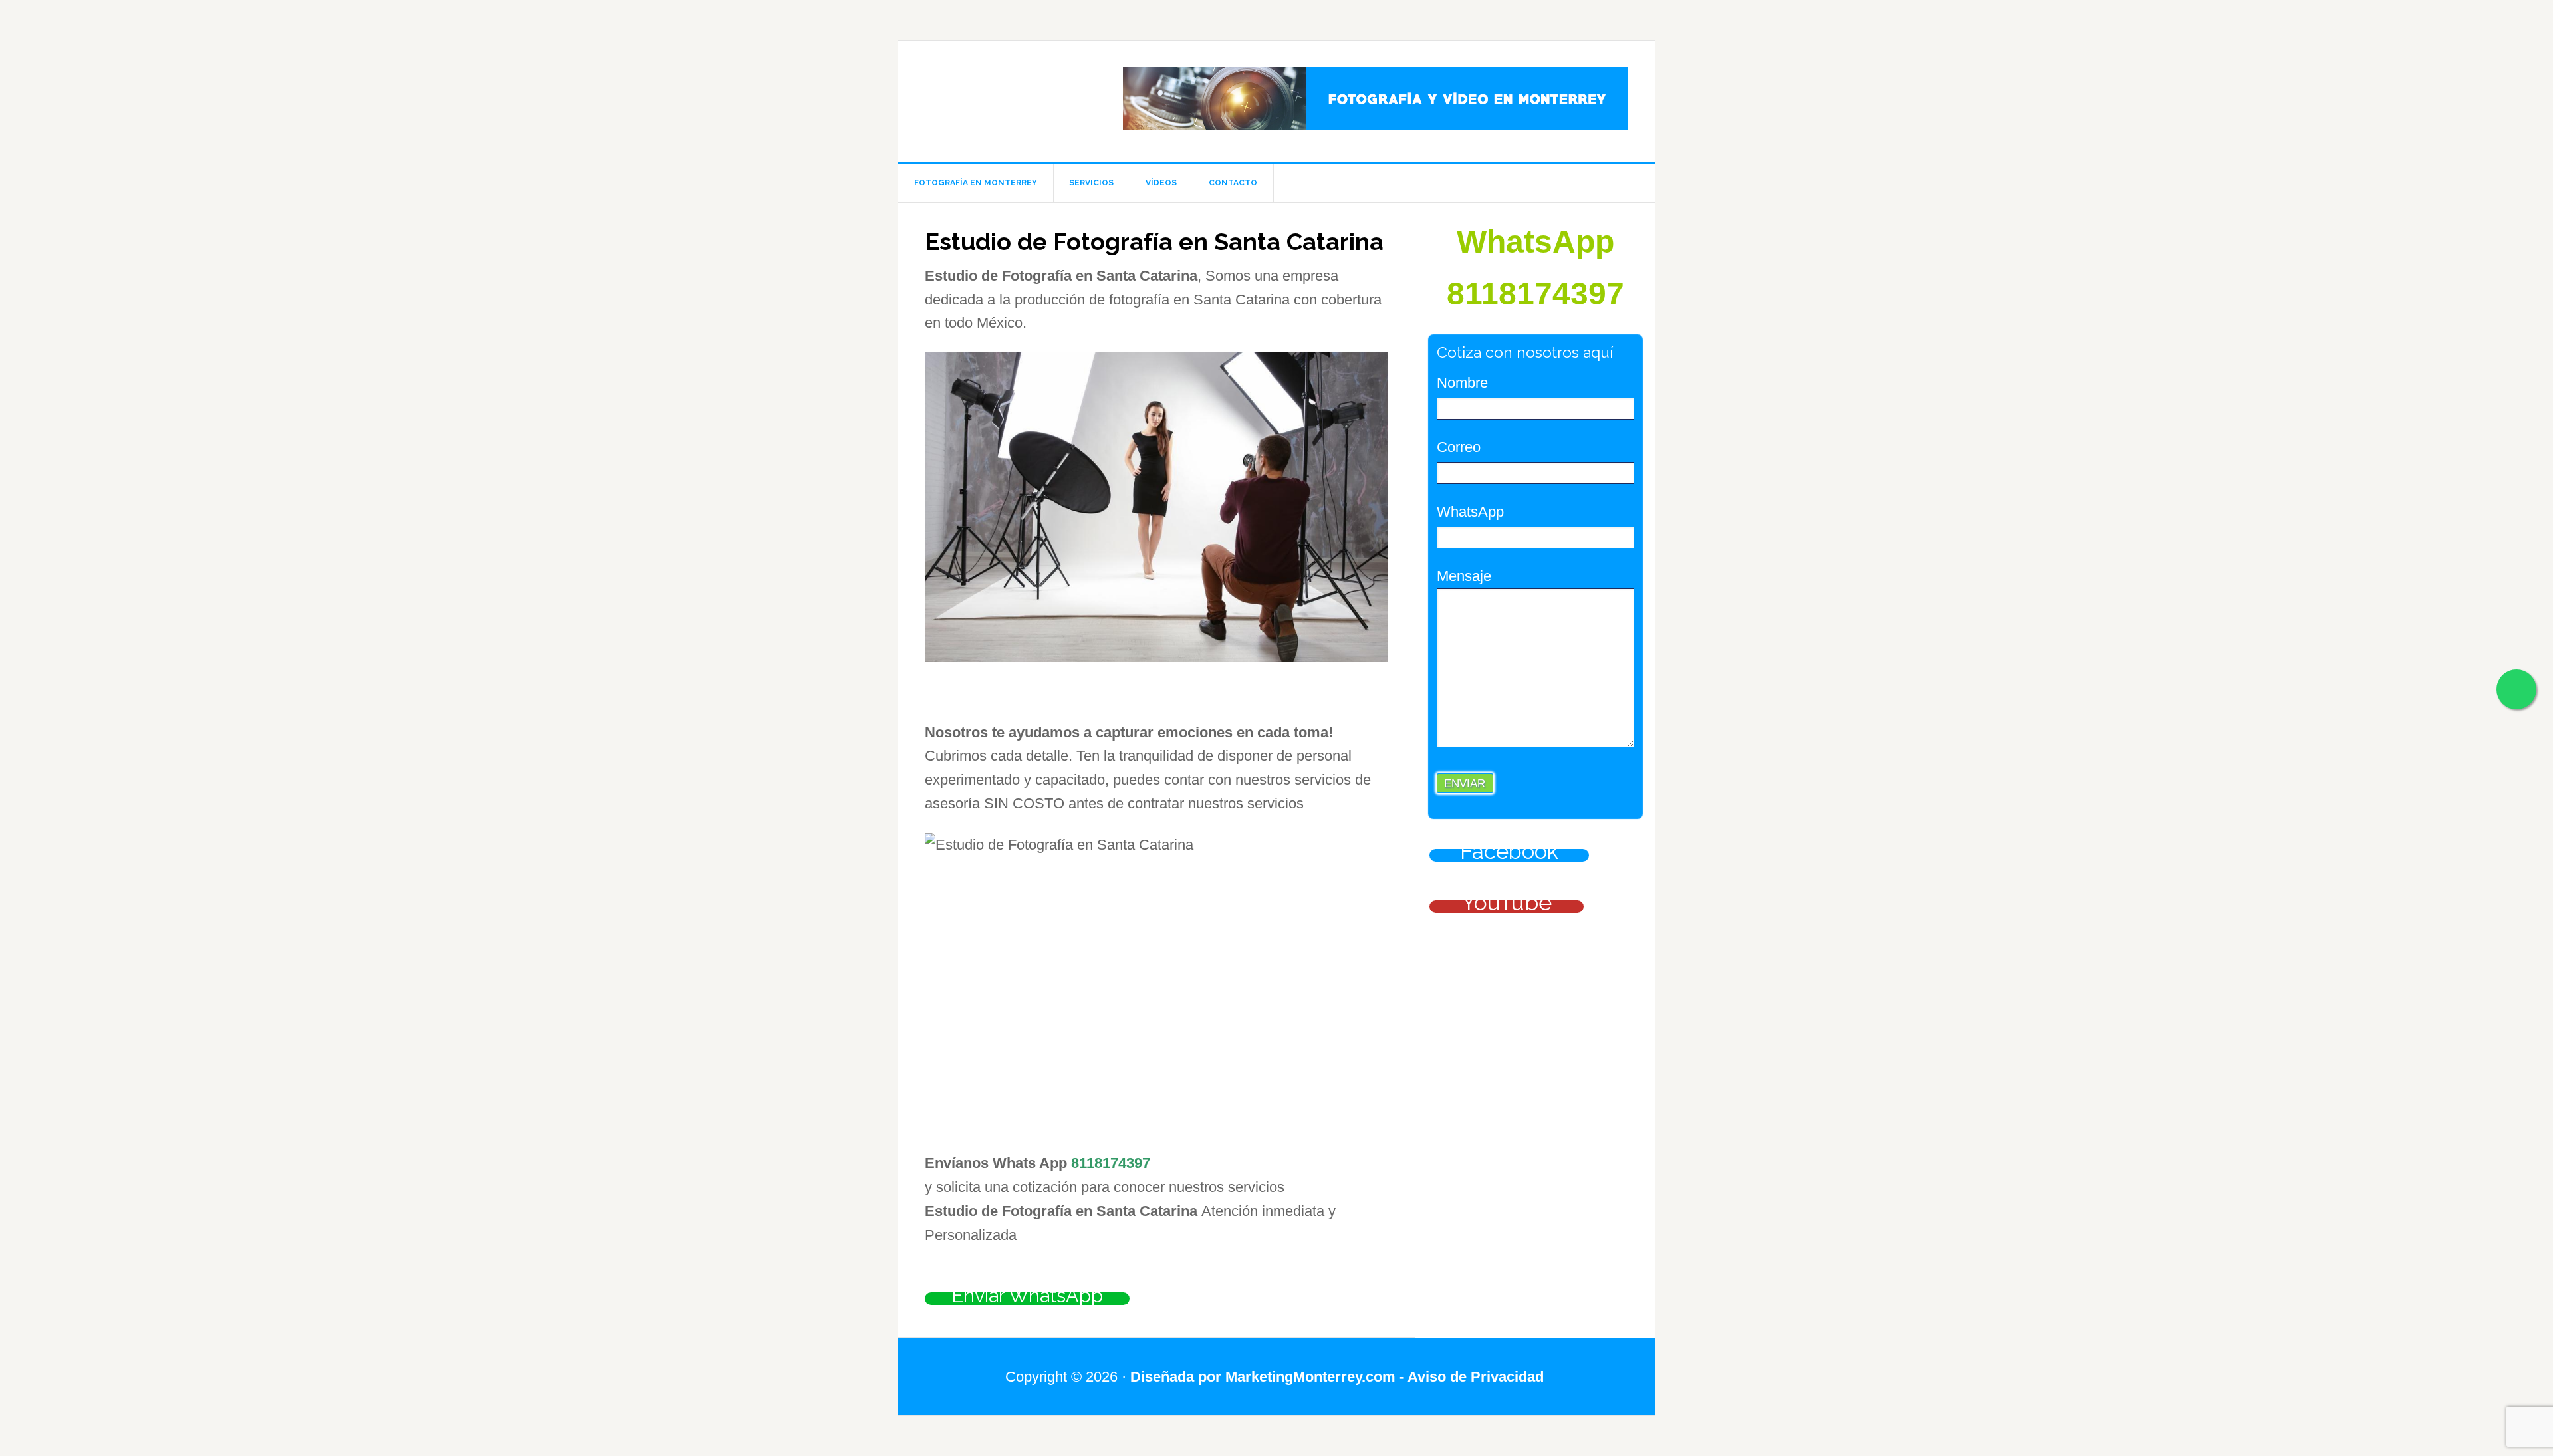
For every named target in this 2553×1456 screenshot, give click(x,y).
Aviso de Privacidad (1478, 1377)
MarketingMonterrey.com (1310, 1377)
